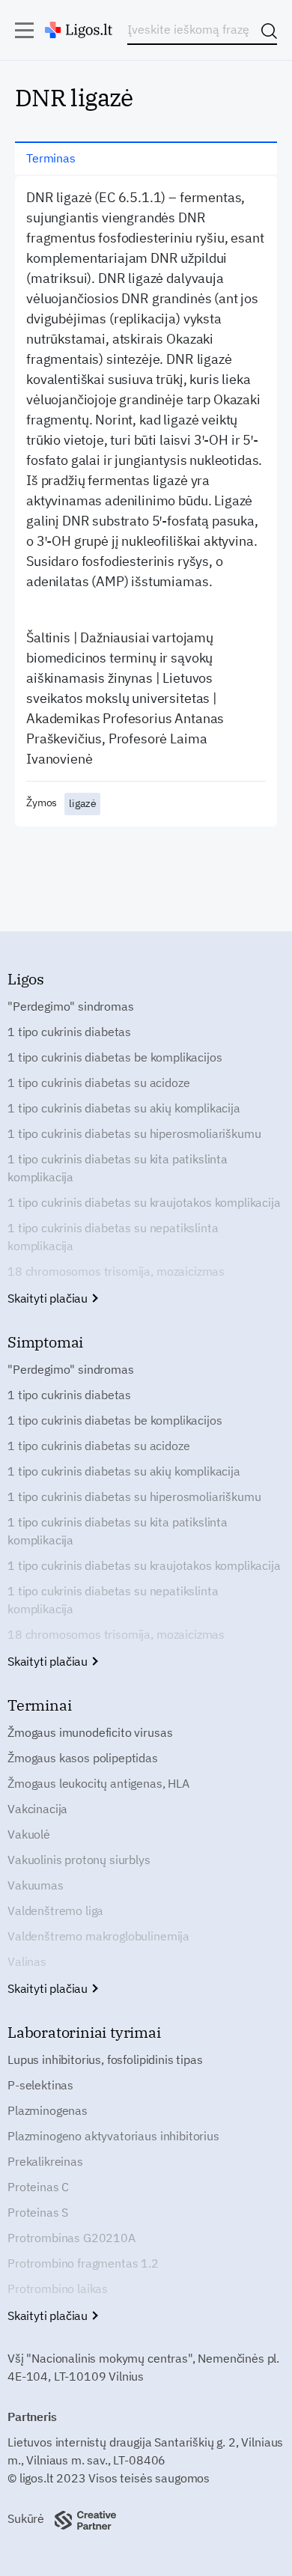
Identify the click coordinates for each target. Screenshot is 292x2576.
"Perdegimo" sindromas (71, 1006)
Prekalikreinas (45, 2161)
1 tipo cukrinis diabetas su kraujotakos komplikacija (144, 1202)
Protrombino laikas (58, 2289)
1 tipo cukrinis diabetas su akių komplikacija (124, 1108)
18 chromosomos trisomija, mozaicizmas (116, 1271)
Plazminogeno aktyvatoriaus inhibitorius (113, 2136)
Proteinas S (38, 2212)
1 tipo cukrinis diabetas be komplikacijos (115, 1057)
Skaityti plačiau (49, 1298)
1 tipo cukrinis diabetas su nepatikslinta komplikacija (113, 1237)
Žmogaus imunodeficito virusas (90, 1732)
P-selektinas (40, 2085)
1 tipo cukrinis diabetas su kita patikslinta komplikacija (118, 1168)
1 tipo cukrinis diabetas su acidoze (98, 1083)
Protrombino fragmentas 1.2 (83, 2263)
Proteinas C (38, 2187)
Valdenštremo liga (55, 1910)
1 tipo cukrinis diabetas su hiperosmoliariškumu (134, 1133)
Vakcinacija (37, 1809)
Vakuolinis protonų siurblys (79, 1860)
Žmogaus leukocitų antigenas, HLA (98, 1783)
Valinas (27, 1961)
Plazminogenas (48, 2110)
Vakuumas (36, 1885)
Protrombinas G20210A (72, 2238)
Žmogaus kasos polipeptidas (83, 1758)
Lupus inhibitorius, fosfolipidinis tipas (105, 2059)
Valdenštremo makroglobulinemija (98, 1936)
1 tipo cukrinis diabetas (69, 1032)
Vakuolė (29, 1834)
